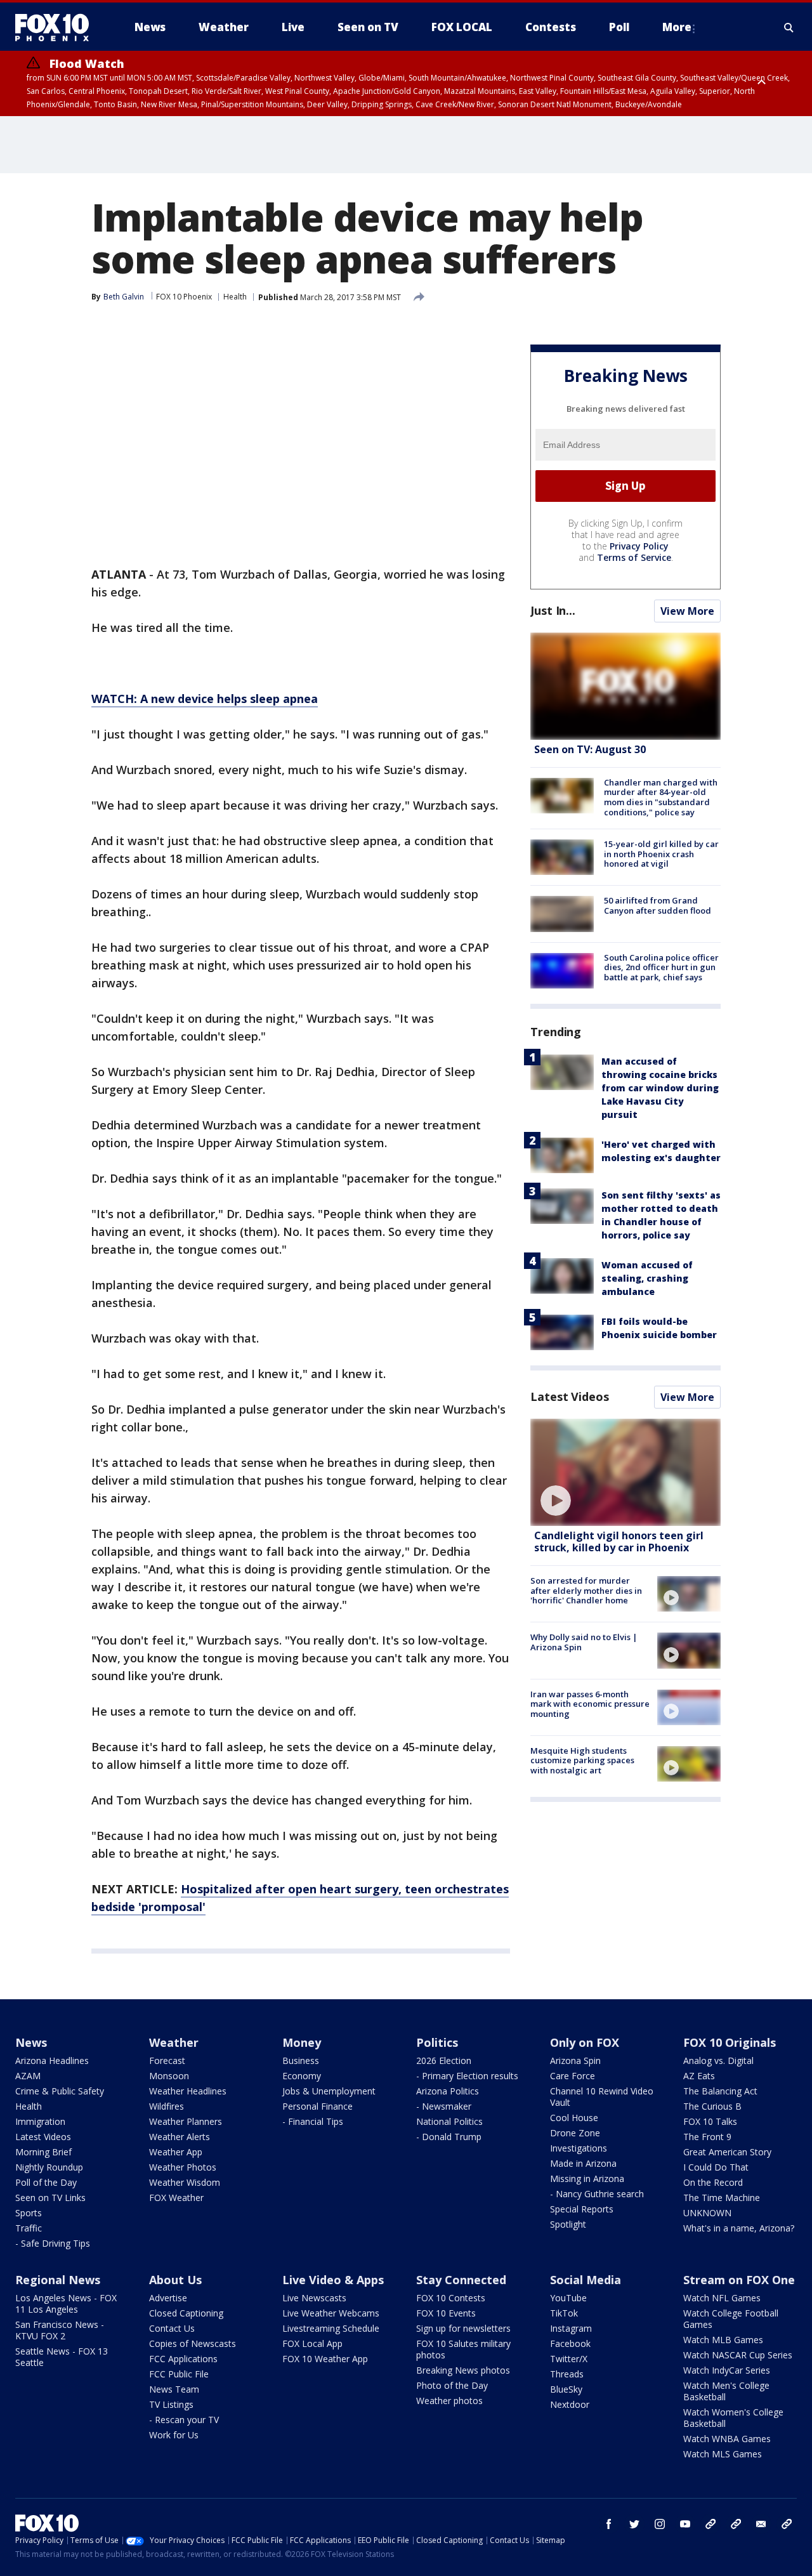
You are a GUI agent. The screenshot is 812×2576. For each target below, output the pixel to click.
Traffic (29, 2228)
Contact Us (172, 2328)
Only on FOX (585, 2042)
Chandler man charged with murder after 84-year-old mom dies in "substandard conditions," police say (661, 797)
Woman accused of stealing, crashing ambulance (647, 1278)
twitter (634, 2524)
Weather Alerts (180, 2137)
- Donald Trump (449, 2137)
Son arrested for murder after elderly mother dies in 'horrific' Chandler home (586, 1590)
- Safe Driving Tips (53, 2243)
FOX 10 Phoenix (184, 297)
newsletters (787, 2524)
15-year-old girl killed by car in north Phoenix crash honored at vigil (661, 854)
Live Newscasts (314, 2298)
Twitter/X (569, 2359)
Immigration (40, 2121)
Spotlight (568, 2224)
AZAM (28, 2076)
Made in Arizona (583, 2163)
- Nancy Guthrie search (597, 2194)
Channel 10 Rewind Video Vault (602, 2097)
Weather (174, 2042)
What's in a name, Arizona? (739, 2228)
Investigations (579, 2148)
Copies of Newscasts (193, 2343)
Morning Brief (43, 2152)
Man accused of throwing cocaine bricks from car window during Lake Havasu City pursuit (660, 1088)
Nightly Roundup (49, 2167)
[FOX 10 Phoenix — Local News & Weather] (57, 27)
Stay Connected (461, 2280)
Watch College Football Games (731, 2319)
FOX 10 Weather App (325, 2359)
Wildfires (167, 2106)
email (761, 2524)
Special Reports (582, 2209)
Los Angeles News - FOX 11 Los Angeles (66, 2303)
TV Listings (171, 2404)
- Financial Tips (313, 2121)
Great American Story (727, 2152)
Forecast (167, 2060)
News (31, 2042)
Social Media (586, 2280)
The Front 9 (707, 2137)
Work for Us (174, 2435)
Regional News (58, 2280)
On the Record (713, 2182)
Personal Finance (318, 2106)
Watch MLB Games (723, 2340)
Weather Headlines (188, 2091)
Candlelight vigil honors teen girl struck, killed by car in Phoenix (619, 1541)
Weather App (176, 2152)
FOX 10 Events (446, 2313)
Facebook (570, 2343)
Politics (437, 2042)
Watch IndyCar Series (727, 2370)
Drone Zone (575, 2133)
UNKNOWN (707, 2213)
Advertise (168, 2298)
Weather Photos (183, 2167)
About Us (175, 2280)
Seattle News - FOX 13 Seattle (62, 2357)
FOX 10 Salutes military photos (463, 2349)
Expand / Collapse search (789, 27)
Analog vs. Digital (718, 2060)
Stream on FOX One (739, 2280)
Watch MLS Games (723, 2454)
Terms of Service (634, 557)
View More (687, 611)
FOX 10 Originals (730, 2042)
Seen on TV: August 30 (590, 749)
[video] (625, 1472)
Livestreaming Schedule (331, 2328)
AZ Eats (699, 2076)
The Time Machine (722, 2198)
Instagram (571, 2328)
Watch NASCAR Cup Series (738, 2355)
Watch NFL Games (722, 2298)
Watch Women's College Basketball (733, 2418)
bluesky (736, 2524)
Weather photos (449, 2401)
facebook (609, 2524)
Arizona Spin (575, 2060)
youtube (685, 2524)
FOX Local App (312, 2343)
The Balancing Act (720, 2091)
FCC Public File (179, 2374)
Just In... (553, 610)
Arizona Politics (448, 2091)
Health (235, 297)
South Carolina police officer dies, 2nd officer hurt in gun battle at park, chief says (661, 967)
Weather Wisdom (185, 2182)
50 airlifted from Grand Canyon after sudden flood (658, 905)
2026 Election (444, 2060)
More (677, 27)
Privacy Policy (639, 546)
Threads (567, 2374)
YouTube (568, 2298)
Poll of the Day (46, 2182)
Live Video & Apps (333, 2280)
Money (302, 2042)
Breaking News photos (463, 2370)
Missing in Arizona (587, 2178)
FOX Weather (176, 2198)
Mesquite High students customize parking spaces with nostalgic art (582, 1760)
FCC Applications (183, 2359)
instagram (660, 2524)
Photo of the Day (452, 2385)
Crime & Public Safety (60, 2091)
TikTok (564, 2313)
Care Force (573, 2076)
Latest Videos (570, 1396)
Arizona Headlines (52, 2060)
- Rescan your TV (184, 2420)
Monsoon (169, 2076)
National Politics (449, 2121)
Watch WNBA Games (727, 2439)
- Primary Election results (467, 2076)
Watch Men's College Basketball (726, 2391)
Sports (29, 2213)
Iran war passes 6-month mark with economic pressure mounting (590, 1704)
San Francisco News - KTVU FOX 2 (60, 2330)
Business (301, 2060)
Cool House (574, 2118)
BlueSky (566, 2389)
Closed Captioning (186, 2313)
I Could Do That (716, 2167)
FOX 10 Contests (451, 2298)
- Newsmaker (444, 2106)
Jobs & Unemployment (329, 2091)
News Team (174, 2389)
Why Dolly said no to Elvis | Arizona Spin (584, 1642)
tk (710, 2524)
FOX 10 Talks (710, 2121)
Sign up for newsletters (463, 2328)
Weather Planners (186, 2121)
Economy (302, 2076)
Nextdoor (570, 2404)
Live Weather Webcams (331, 2313)
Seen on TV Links (50, 2198)
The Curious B (712, 2106)
